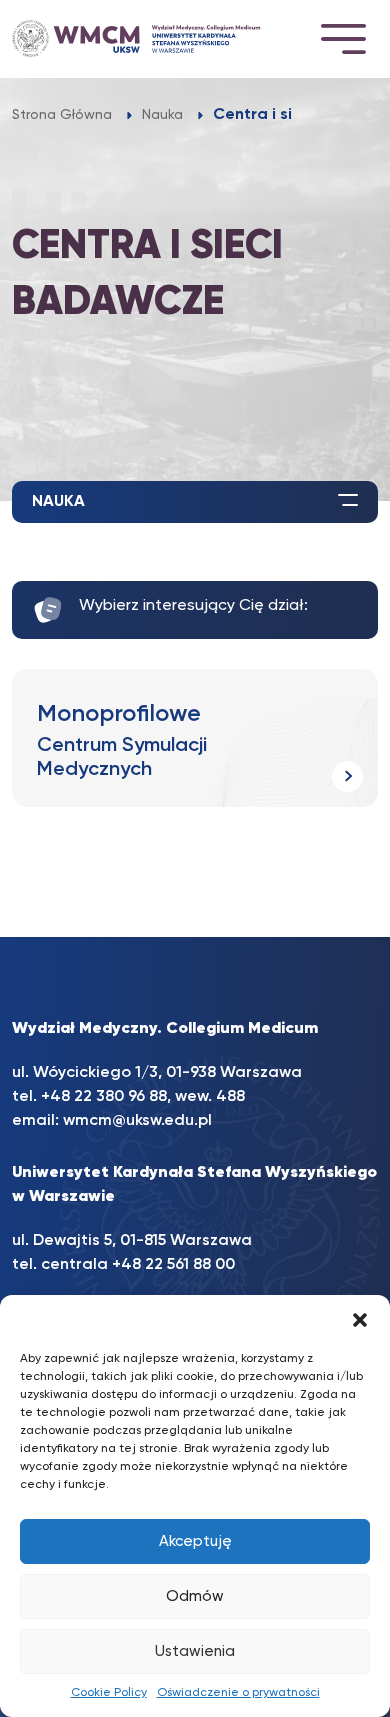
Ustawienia (195, 1651)
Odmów (195, 1596)
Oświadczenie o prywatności (238, 1693)
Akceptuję (195, 1541)
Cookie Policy (109, 1693)
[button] (360, 1320)
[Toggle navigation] (343, 38)
